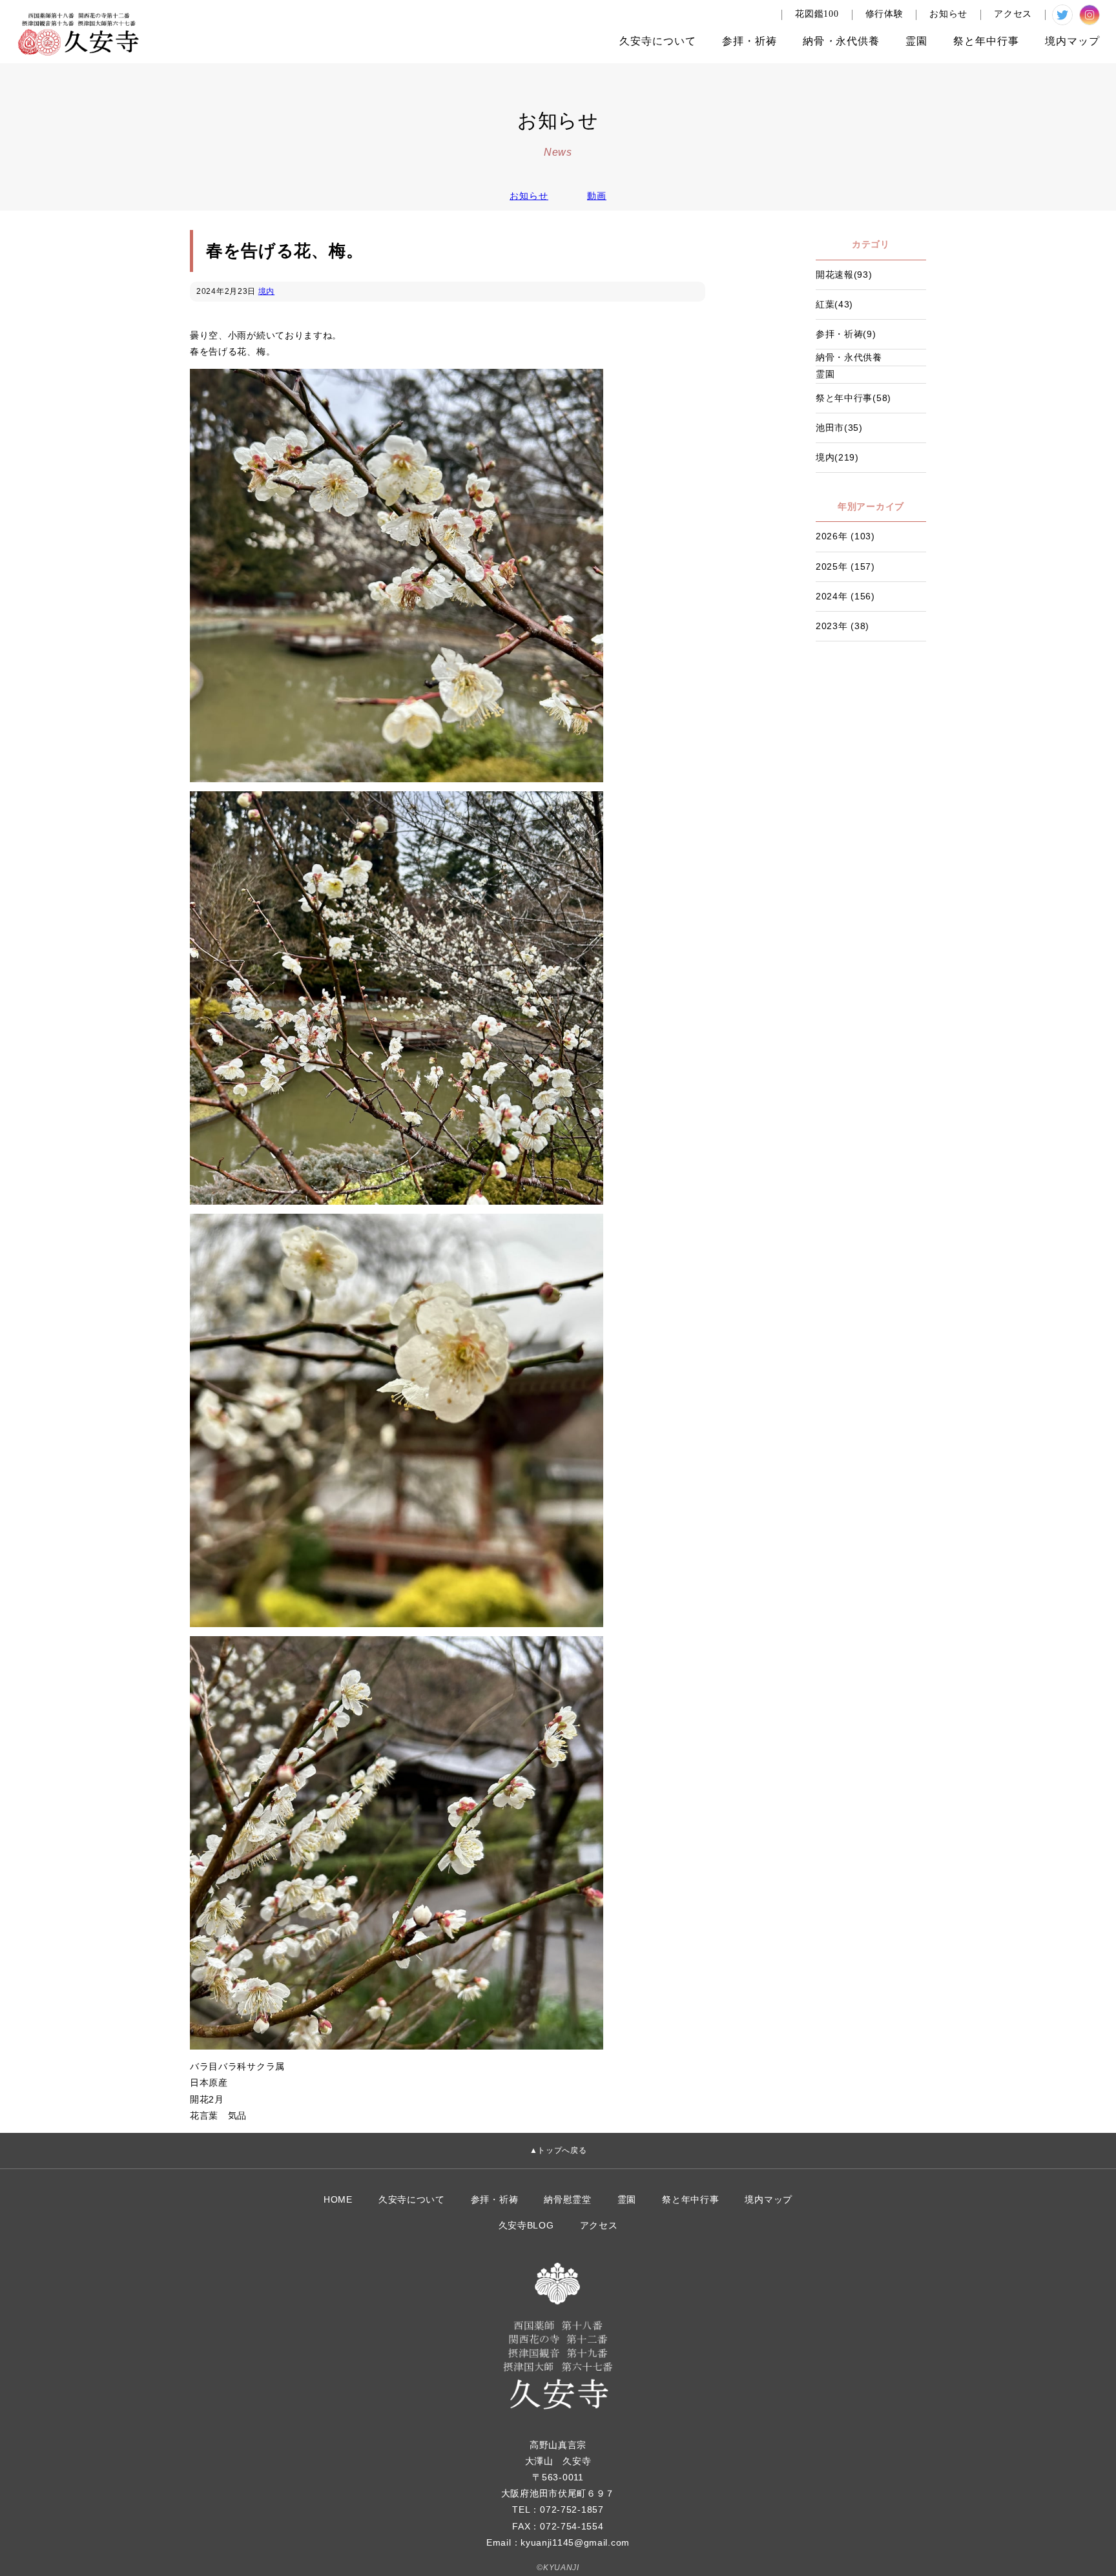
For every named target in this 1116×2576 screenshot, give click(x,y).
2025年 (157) (845, 566)
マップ (1072, 41)
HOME (338, 2199)
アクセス (1013, 14)
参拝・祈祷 (495, 2199)
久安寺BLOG (526, 2225)
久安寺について (412, 2199)
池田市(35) (839, 428)
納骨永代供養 (841, 41)
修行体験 (884, 14)
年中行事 (986, 41)
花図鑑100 (817, 14)
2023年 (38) (842, 626)
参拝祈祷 (749, 41)
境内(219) (837, 457)
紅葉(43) (834, 304)
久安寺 (658, 41)
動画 (597, 196)
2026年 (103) (845, 536)
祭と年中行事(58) (853, 398)
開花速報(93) (844, 275)
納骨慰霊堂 (568, 2199)
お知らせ (948, 14)
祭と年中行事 (690, 2199)
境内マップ (769, 2199)
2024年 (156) (845, 596)
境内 (266, 291)
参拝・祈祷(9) (846, 334)
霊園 (916, 41)
